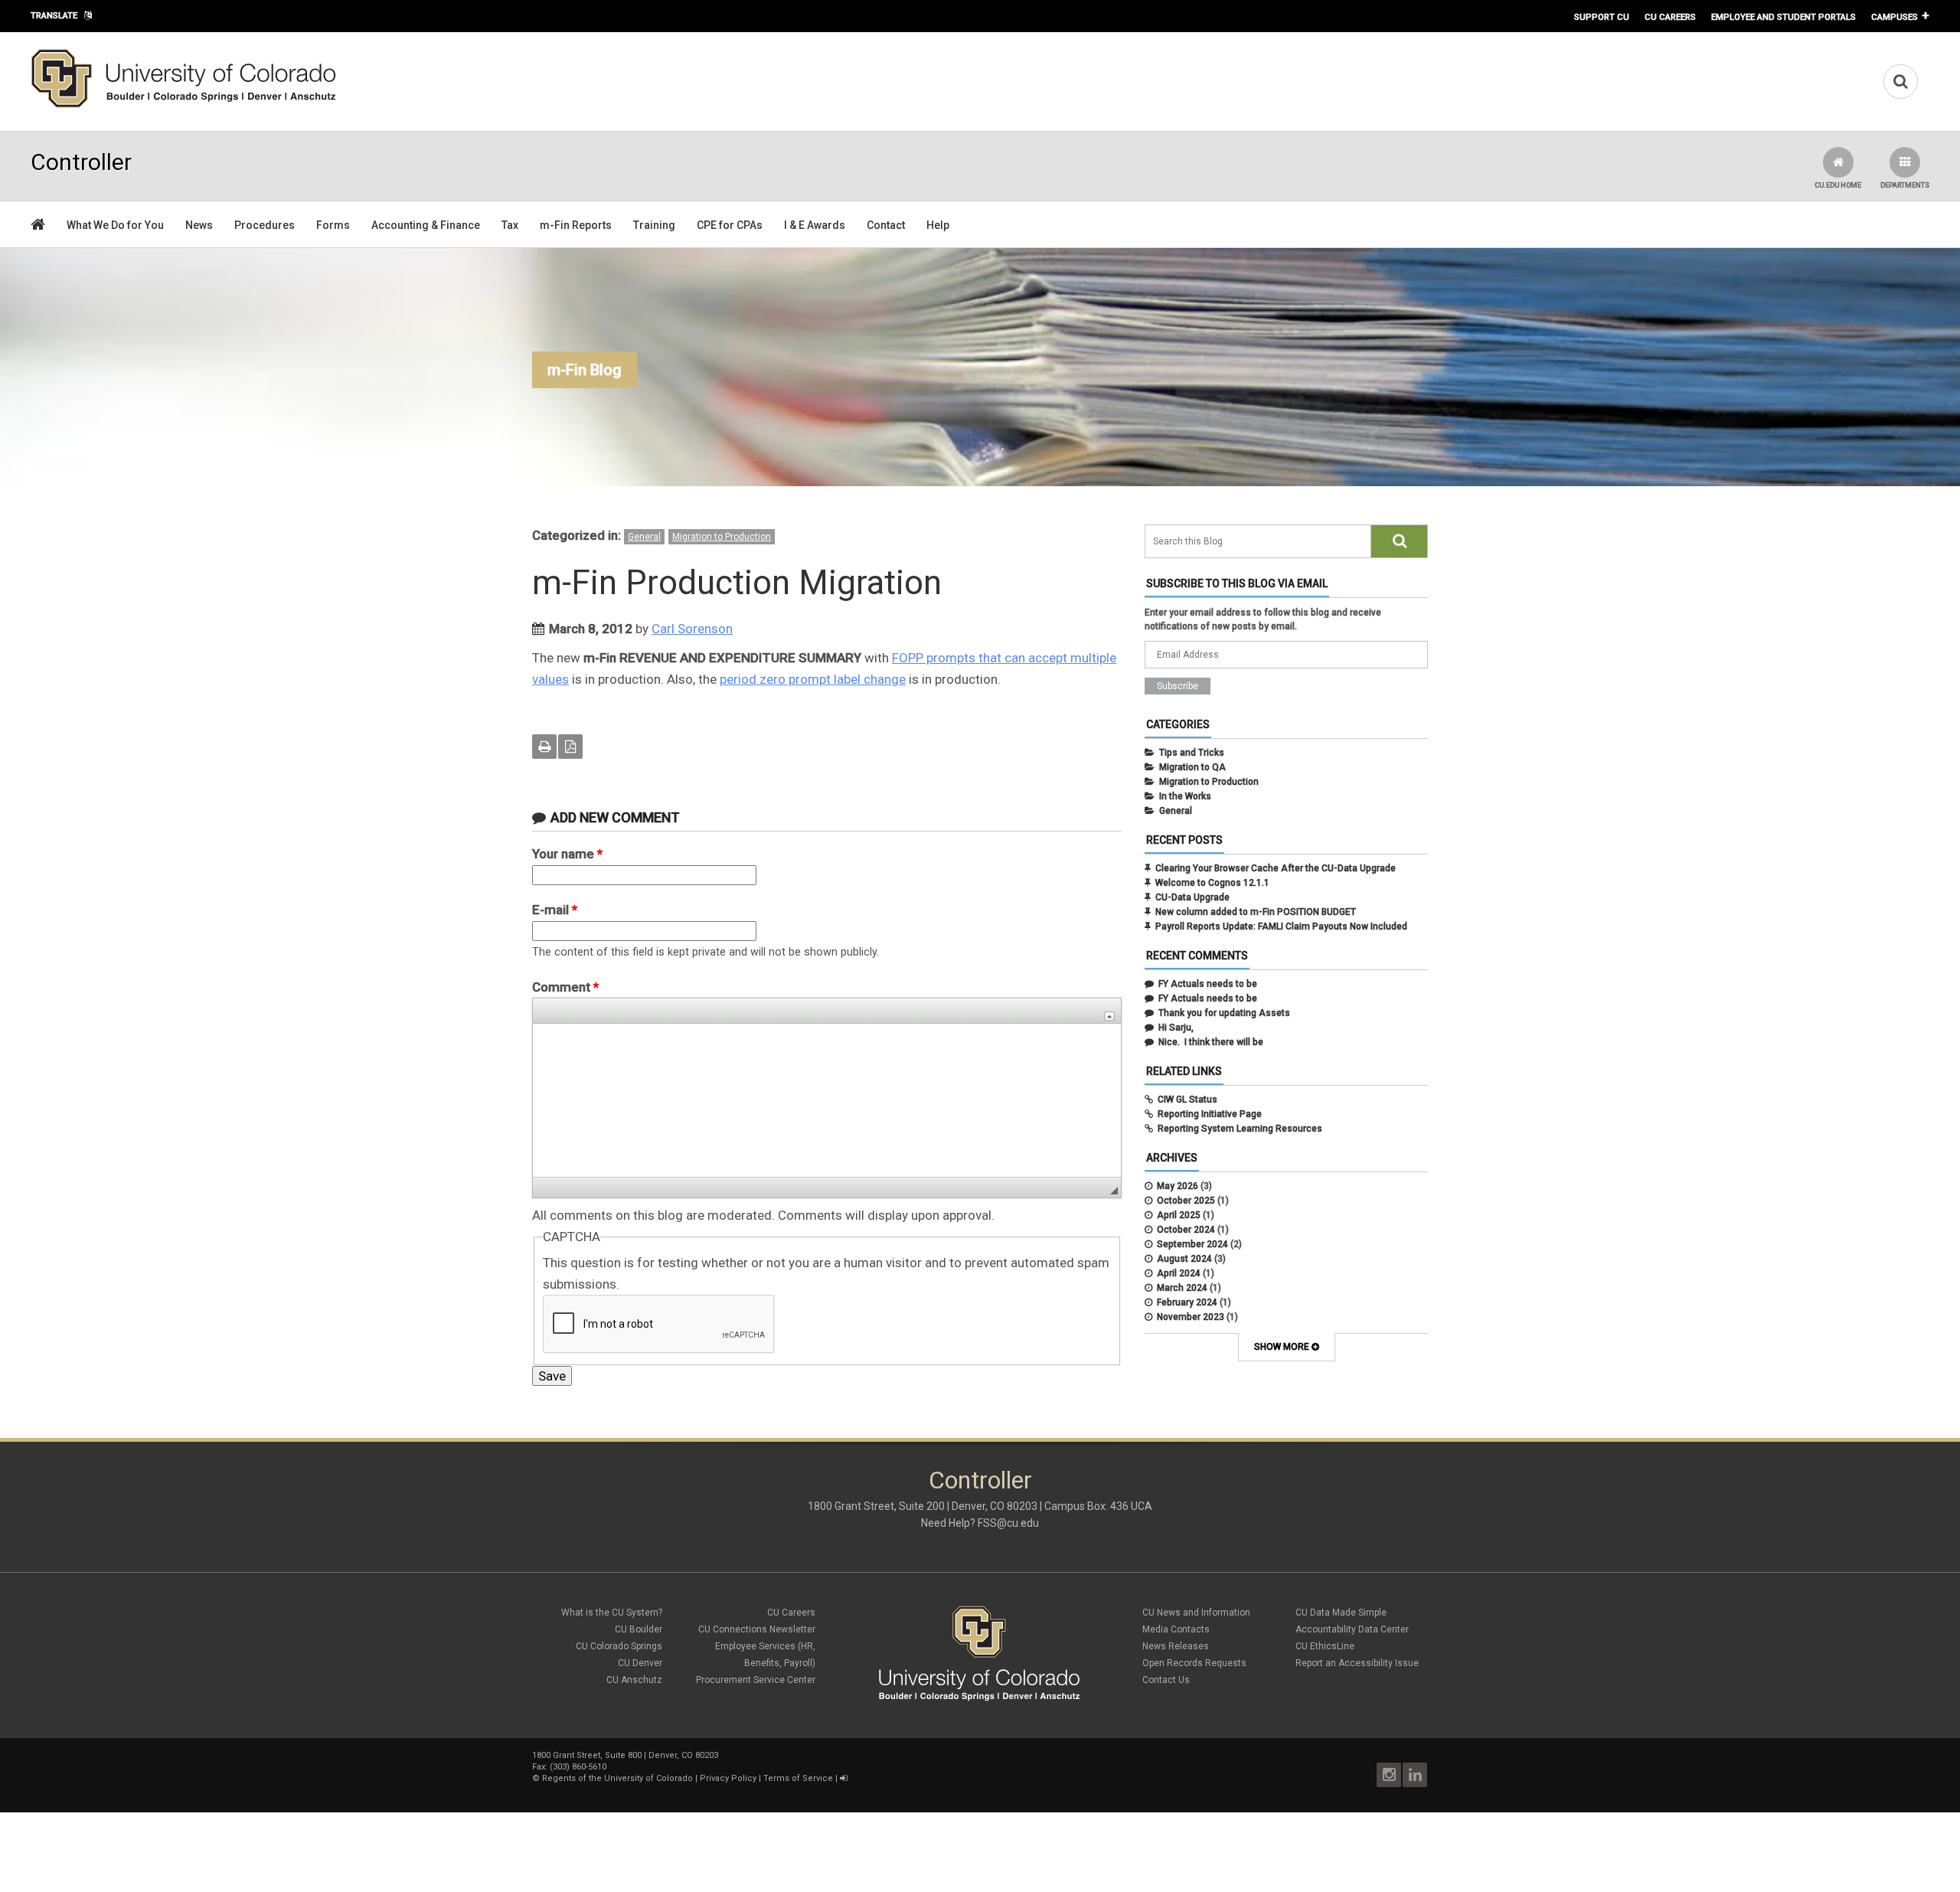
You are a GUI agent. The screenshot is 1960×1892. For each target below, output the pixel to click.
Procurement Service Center (756, 1680)
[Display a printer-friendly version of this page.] (544, 747)
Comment (565, 987)
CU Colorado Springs (619, 1646)
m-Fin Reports (576, 225)
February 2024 (1187, 1302)
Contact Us (1166, 1680)
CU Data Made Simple (1341, 1613)
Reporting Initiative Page (1210, 1114)
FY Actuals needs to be (1208, 984)
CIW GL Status (1187, 1100)
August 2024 (1184, 1259)
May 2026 (1178, 1186)
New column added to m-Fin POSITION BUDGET (1256, 912)
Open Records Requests (1194, 1663)
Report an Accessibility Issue (1357, 1663)
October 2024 (1186, 1230)
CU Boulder (639, 1629)
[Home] (184, 105)
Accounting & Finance (426, 225)
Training (654, 225)
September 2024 (1192, 1244)
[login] (843, 1778)
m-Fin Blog (585, 370)
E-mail (555, 910)
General (644, 537)
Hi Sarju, (1176, 1028)
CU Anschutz (634, 1680)
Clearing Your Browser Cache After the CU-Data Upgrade (1276, 868)
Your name (567, 854)
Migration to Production (722, 537)
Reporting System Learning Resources (1240, 1129)
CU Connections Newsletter (757, 1629)
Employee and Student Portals (1784, 17)
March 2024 (1182, 1288)
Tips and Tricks (1192, 753)
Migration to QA (1192, 767)
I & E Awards (815, 225)
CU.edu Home (1838, 185)
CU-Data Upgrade (1192, 897)
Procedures (265, 225)
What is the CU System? (612, 1613)
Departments (1905, 185)
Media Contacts (1176, 1629)
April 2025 (1179, 1215)
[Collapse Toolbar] (1109, 1016)
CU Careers (1670, 17)
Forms (333, 225)
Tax (510, 225)
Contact (886, 225)
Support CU (1602, 17)
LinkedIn (1415, 1775)
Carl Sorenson (692, 629)
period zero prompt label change (813, 679)
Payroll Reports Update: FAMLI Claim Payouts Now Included (1281, 926)
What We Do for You (115, 225)
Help (938, 225)
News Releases (1176, 1646)
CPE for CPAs (730, 225)
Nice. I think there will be (1211, 1042)
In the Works (1185, 796)
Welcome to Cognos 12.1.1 (1212, 883)
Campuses (1895, 17)
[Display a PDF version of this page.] (570, 747)
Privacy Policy (728, 1778)
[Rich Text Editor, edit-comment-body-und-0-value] (827, 1100)
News (199, 225)
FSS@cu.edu (1008, 1523)
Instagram (1389, 1775)
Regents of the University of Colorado (617, 1778)
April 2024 (1179, 1273)
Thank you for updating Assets (1224, 1013)
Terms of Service (798, 1778)
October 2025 (1186, 1201)
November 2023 (1191, 1317)
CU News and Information (1196, 1613)
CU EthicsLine (1325, 1646)
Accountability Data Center (1352, 1629)
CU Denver (640, 1663)
